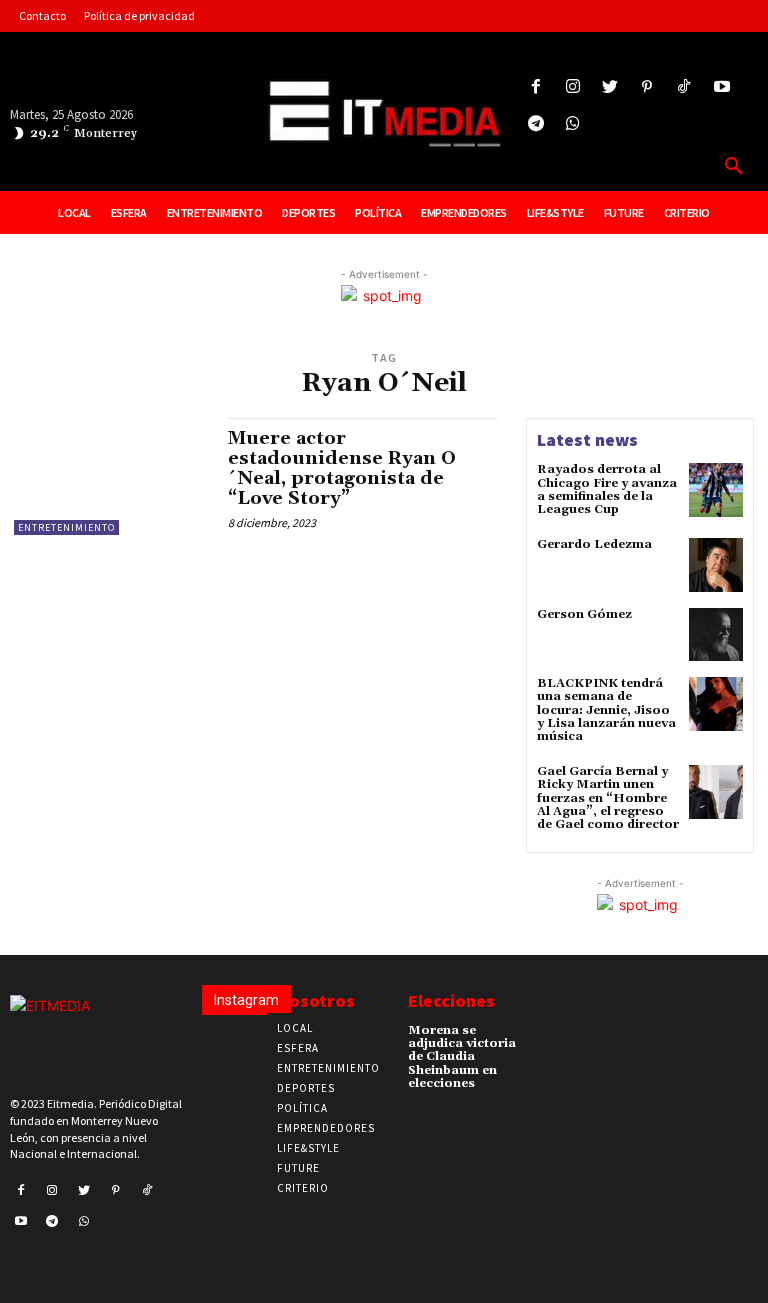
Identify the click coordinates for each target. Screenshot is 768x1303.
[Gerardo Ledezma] (716, 565)
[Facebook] (535, 87)
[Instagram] (572, 87)
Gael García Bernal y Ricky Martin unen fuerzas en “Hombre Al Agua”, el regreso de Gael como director (608, 798)
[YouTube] (721, 87)
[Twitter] (609, 87)
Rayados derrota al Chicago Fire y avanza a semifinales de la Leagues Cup (607, 489)
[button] (734, 167)
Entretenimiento (66, 527)
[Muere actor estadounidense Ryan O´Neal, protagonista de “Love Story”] (111, 476)
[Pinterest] (647, 87)
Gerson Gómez (584, 614)
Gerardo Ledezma (594, 544)
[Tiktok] (684, 87)
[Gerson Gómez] (716, 635)
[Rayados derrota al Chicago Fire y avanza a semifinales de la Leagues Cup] (716, 490)
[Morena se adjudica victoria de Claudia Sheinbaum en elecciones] (550, 1036)
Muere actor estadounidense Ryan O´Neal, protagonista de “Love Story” (342, 468)
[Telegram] (535, 124)
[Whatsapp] (572, 124)
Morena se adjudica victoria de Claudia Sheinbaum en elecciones (462, 1057)
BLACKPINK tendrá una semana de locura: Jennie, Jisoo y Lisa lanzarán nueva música (606, 710)
